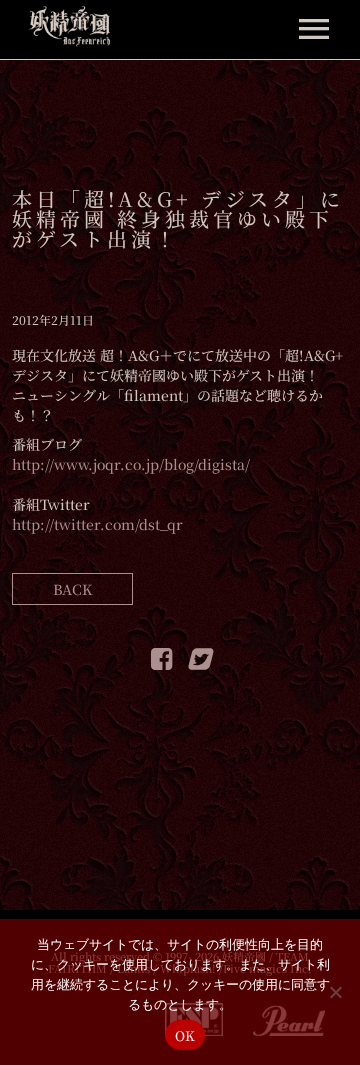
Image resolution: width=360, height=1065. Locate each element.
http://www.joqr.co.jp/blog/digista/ (131, 464)
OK (185, 1035)
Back (72, 589)
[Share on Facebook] (161, 662)
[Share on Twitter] (198, 662)
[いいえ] (335, 992)
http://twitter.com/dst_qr (97, 524)
